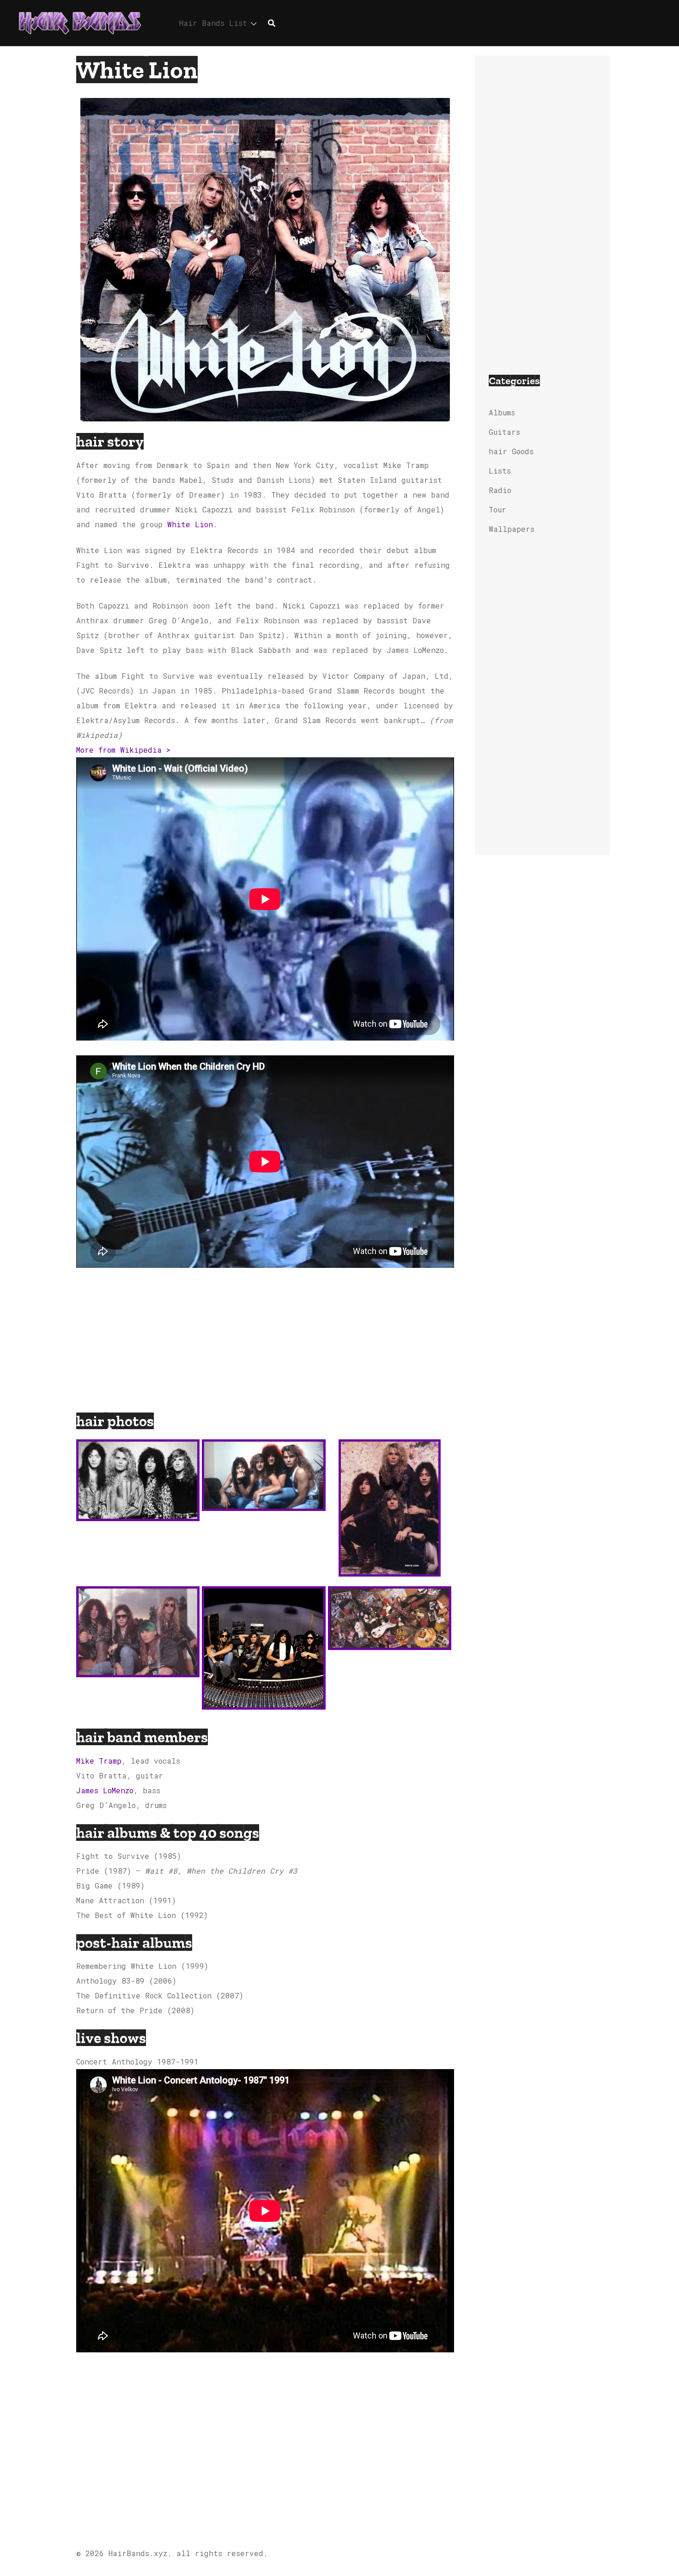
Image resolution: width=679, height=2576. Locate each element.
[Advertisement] (265, 1344)
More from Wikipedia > (123, 750)
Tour (497, 509)
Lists (500, 471)
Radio (500, 490)
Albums (502, 412)
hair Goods (511, 451)
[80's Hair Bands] (80, 22)
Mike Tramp (99, 1761)
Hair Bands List (213, 23)
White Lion (190, 524)
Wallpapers (512, 529)
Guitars (504, 432)
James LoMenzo (105, 1790)
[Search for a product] (272, 23)
